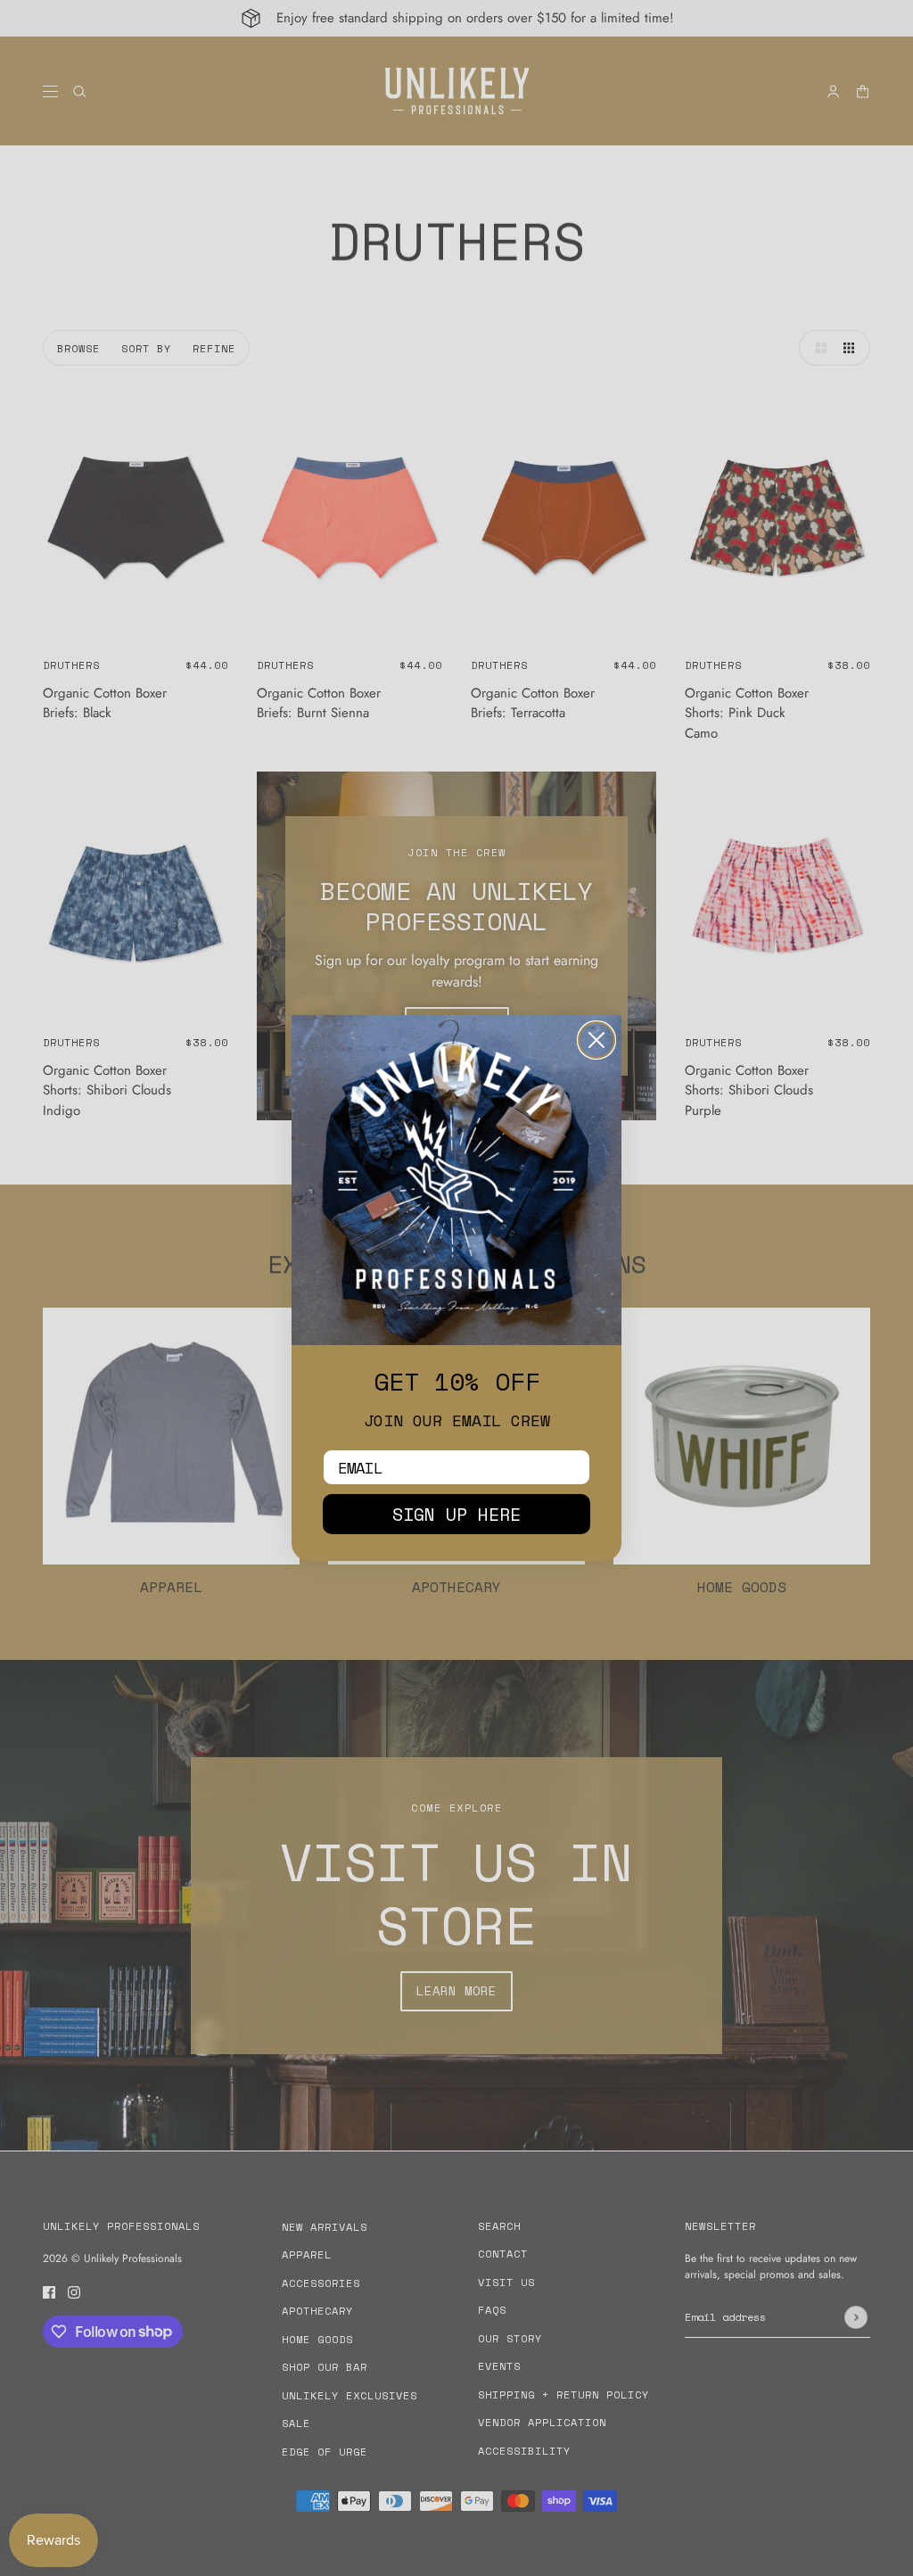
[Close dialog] (596, 1040)
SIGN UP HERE (456, 1514)
